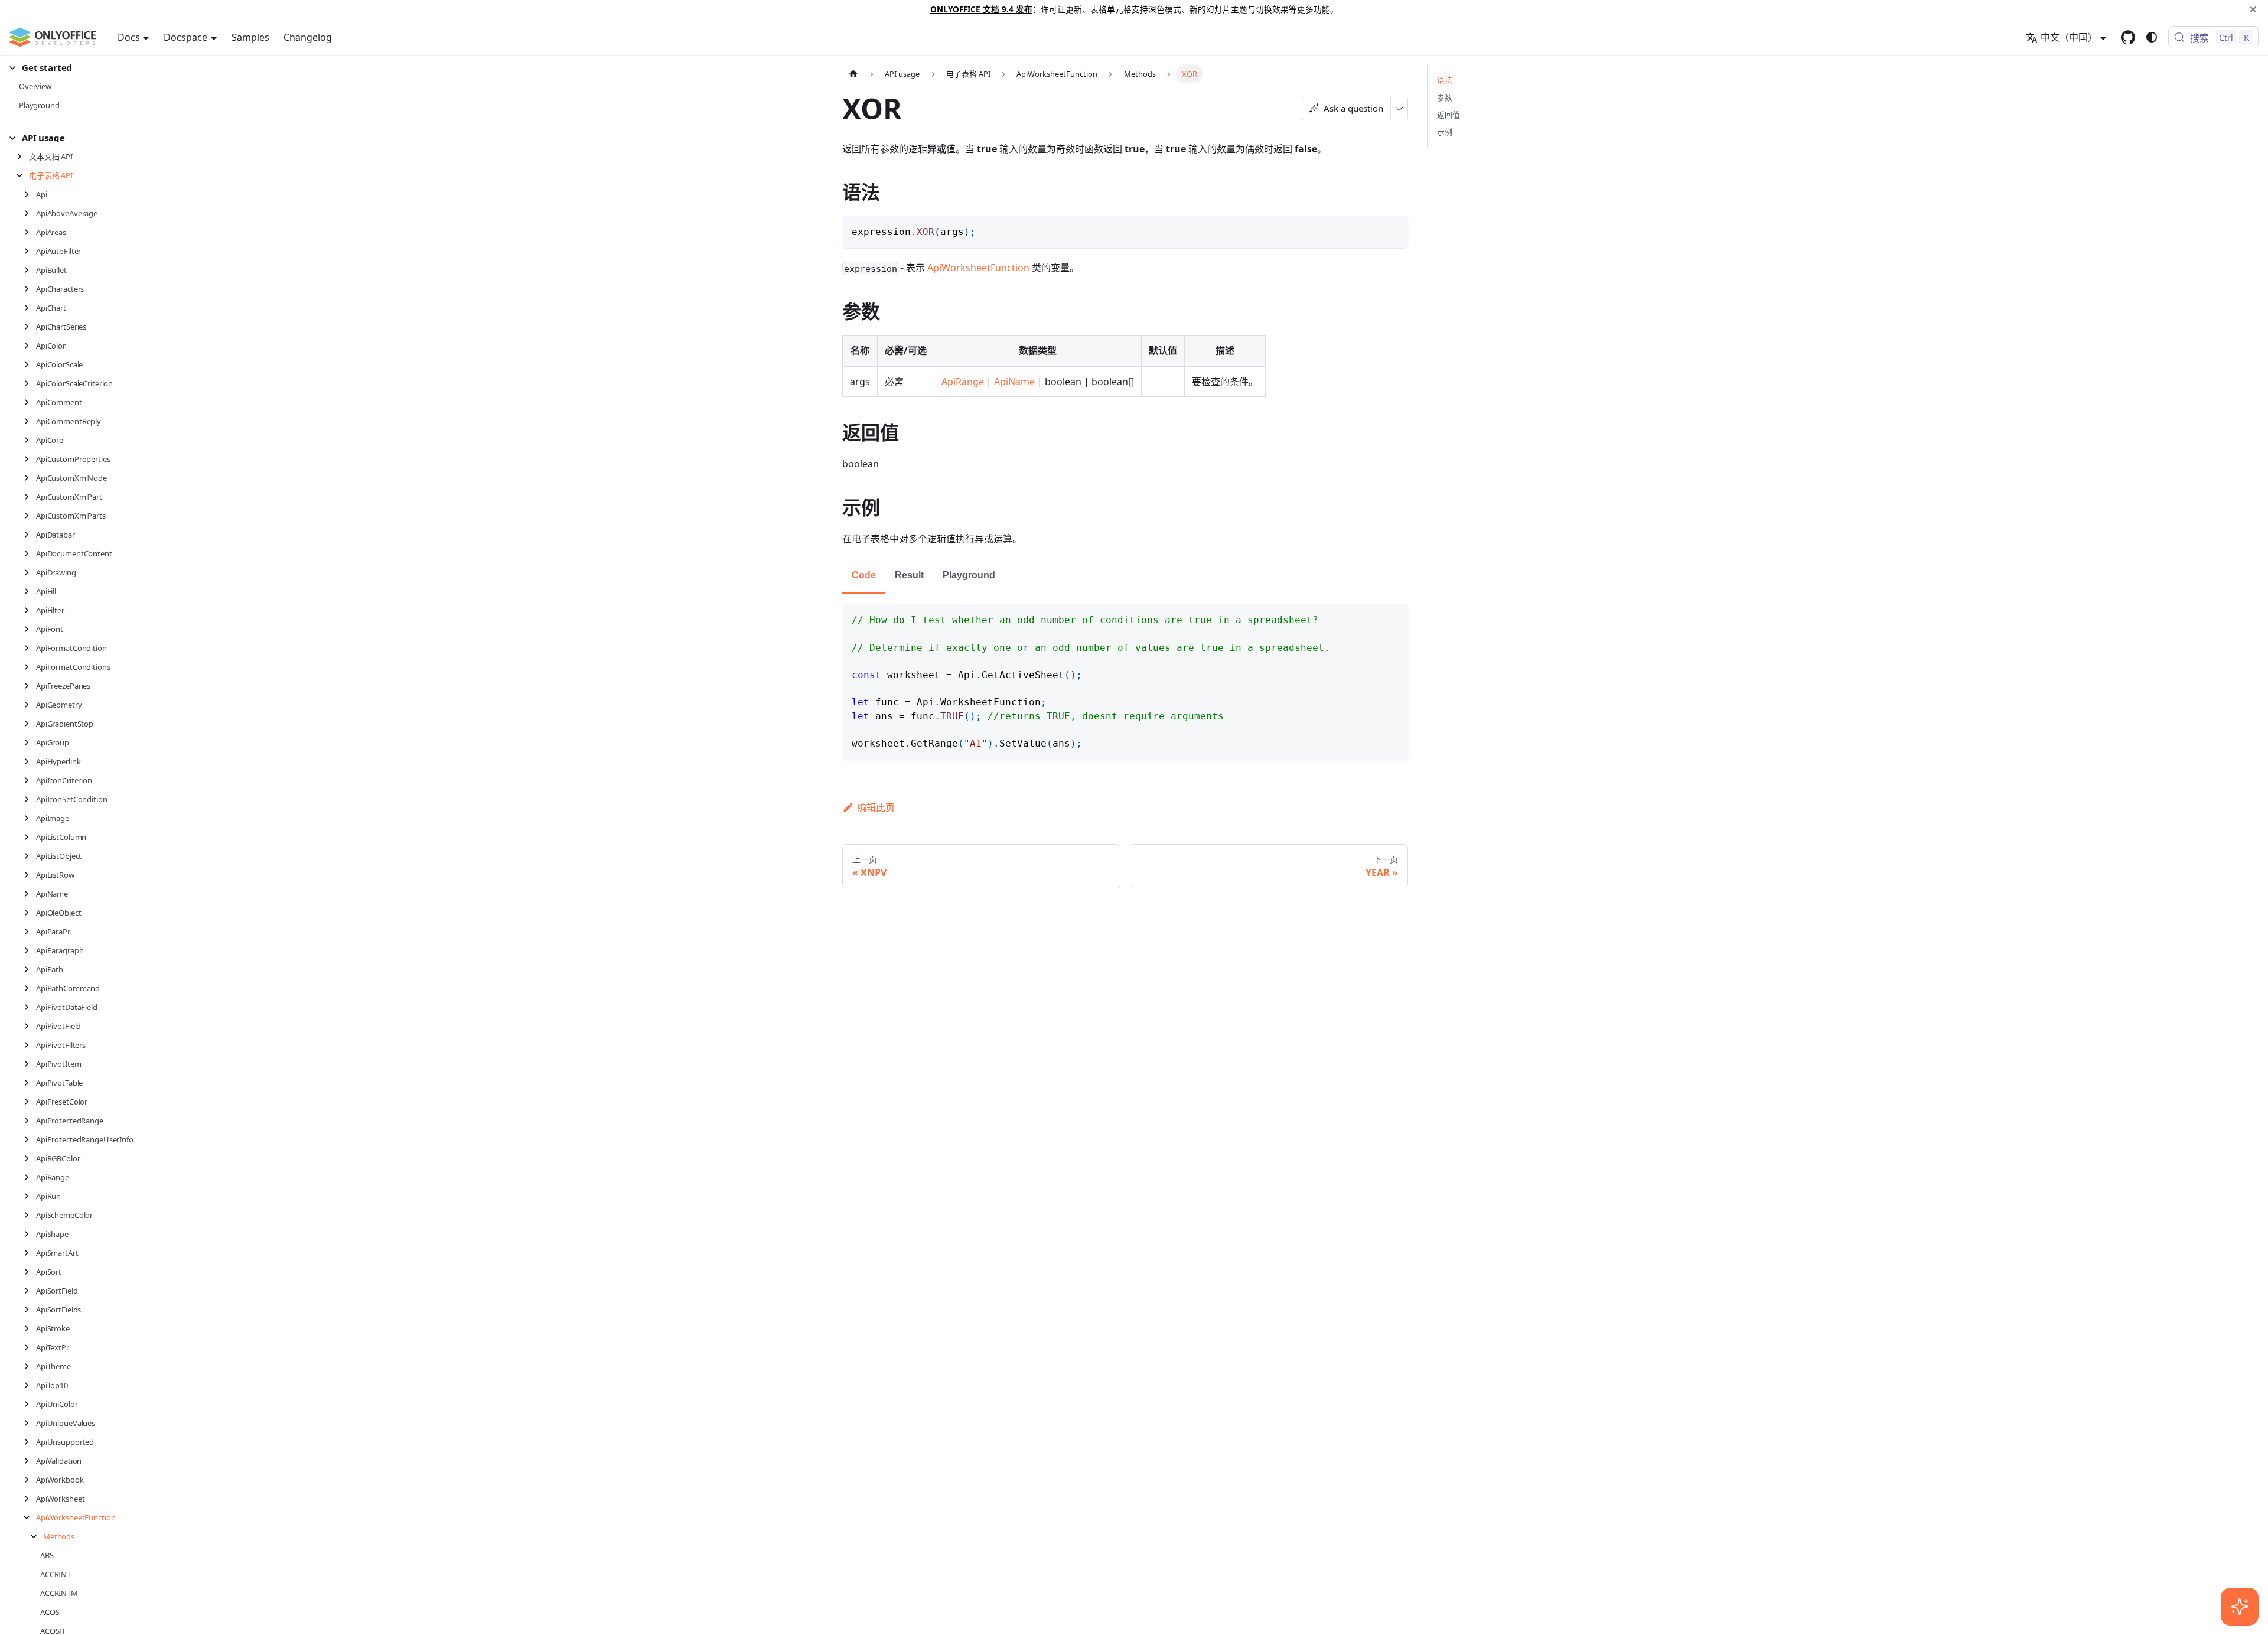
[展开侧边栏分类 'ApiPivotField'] (30, 1026)
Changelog (308, 37)
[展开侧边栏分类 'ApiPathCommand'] (30, 988)
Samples (250, 37)
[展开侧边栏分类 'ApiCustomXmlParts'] (30, 516)
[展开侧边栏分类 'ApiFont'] (30, 629)
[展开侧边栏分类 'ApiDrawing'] (30, 572)
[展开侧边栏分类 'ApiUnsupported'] (30, 1442)
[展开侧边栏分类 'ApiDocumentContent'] (30, 553)
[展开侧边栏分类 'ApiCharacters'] (30, 289)
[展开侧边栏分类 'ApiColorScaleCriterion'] (30, 383)
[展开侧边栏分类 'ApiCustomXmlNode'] (30, 478)
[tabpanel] (1125, 682)
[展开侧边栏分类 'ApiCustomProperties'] (30, 459)
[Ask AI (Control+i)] (2240, 1607)
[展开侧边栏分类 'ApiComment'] (30, 402)
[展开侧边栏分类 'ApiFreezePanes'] (30, 686)
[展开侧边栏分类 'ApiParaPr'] (30, 932)
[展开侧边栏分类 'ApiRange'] (30, 1177)
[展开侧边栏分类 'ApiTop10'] (30, 1385)
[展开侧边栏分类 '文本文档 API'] (23, 157)
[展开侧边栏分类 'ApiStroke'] (30, 1328)
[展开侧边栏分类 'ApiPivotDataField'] (30, 1007)
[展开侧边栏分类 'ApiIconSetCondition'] (30, 799)
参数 (1445, 97)
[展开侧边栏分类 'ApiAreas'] (30, 232)
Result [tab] (909, 575)
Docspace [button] (185, 37)
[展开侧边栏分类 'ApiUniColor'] (30, 1404)
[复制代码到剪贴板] (1394, 230)
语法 (1445, 80)
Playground (969, 575)
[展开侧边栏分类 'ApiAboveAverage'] (30, 213)
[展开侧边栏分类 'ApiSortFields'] (30, 1310)
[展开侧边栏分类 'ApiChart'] (30, 308)
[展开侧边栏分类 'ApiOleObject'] (30, 913)
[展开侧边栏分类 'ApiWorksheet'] (30, 1499)
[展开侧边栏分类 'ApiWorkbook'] (30, 1480)
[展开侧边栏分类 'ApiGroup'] (30, 742)
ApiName (1014, 382)
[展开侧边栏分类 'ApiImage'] (30, 818)
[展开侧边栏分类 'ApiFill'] (30, 591)
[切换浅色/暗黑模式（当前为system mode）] (2152, 37)
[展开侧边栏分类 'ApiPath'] (30, 969)
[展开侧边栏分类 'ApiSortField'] (30, 1291)
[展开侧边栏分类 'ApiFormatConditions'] (30, 667)
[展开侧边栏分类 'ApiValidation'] (30, 1461)
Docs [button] (129, 37)
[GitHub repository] (2128, 37)
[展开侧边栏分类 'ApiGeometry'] (30, 705)
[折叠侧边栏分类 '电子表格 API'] (23, 175)
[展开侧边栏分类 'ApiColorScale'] (30, 364)
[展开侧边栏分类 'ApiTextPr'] (30, 1347)
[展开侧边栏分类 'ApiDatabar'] (30, 535)
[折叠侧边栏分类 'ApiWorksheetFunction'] (30, 1517)
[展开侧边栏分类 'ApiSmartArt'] (30, 1253)
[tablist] (1125, 576)
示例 (1445, 132)
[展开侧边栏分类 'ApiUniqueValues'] (30, 1423)
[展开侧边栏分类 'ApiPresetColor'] (30, 1102)
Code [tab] (864, 575)
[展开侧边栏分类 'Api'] (30, 194)
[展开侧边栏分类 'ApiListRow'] (30, 875)
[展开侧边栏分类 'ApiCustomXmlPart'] (30, 497)
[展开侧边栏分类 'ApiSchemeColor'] (30, 1215)
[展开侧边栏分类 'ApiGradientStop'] (30, 724)
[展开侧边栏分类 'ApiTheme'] (30, 1366)
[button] (83, 68)
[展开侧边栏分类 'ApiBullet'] (30, 270)
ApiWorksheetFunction (978, 268)
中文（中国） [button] (2069, 37)
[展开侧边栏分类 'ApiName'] (30, 894)
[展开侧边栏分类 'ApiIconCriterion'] (30, 780)
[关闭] (2253, 9)
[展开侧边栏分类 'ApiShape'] (30, 1234)
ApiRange (963, 382)
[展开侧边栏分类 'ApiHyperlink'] (30, 761)
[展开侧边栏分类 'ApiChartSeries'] (30, 327)
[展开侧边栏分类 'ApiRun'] (30, 1196)
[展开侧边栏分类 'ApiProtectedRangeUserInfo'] (30, 1139)
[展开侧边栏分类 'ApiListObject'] (30, 856)
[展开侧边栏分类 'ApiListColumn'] (30, 837)
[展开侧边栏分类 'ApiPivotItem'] (30, 1064)
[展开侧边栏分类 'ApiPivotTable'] (30, 1083)
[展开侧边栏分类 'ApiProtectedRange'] (30, 1121)
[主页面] (853, 74)
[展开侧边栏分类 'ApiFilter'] (30, 610)
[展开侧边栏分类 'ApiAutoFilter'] (30, 251)
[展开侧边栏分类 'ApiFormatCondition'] (30, 648)
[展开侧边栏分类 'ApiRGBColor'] (30, 1158)
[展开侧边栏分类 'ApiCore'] (30, 440)
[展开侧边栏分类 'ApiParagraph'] (30, 950)
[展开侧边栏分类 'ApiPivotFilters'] (30, 1045)
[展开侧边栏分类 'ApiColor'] (30, 346)
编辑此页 (876, 807)
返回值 (1449, 115)
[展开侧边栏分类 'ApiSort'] (30, 1272)
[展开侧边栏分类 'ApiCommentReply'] (30, 421)
